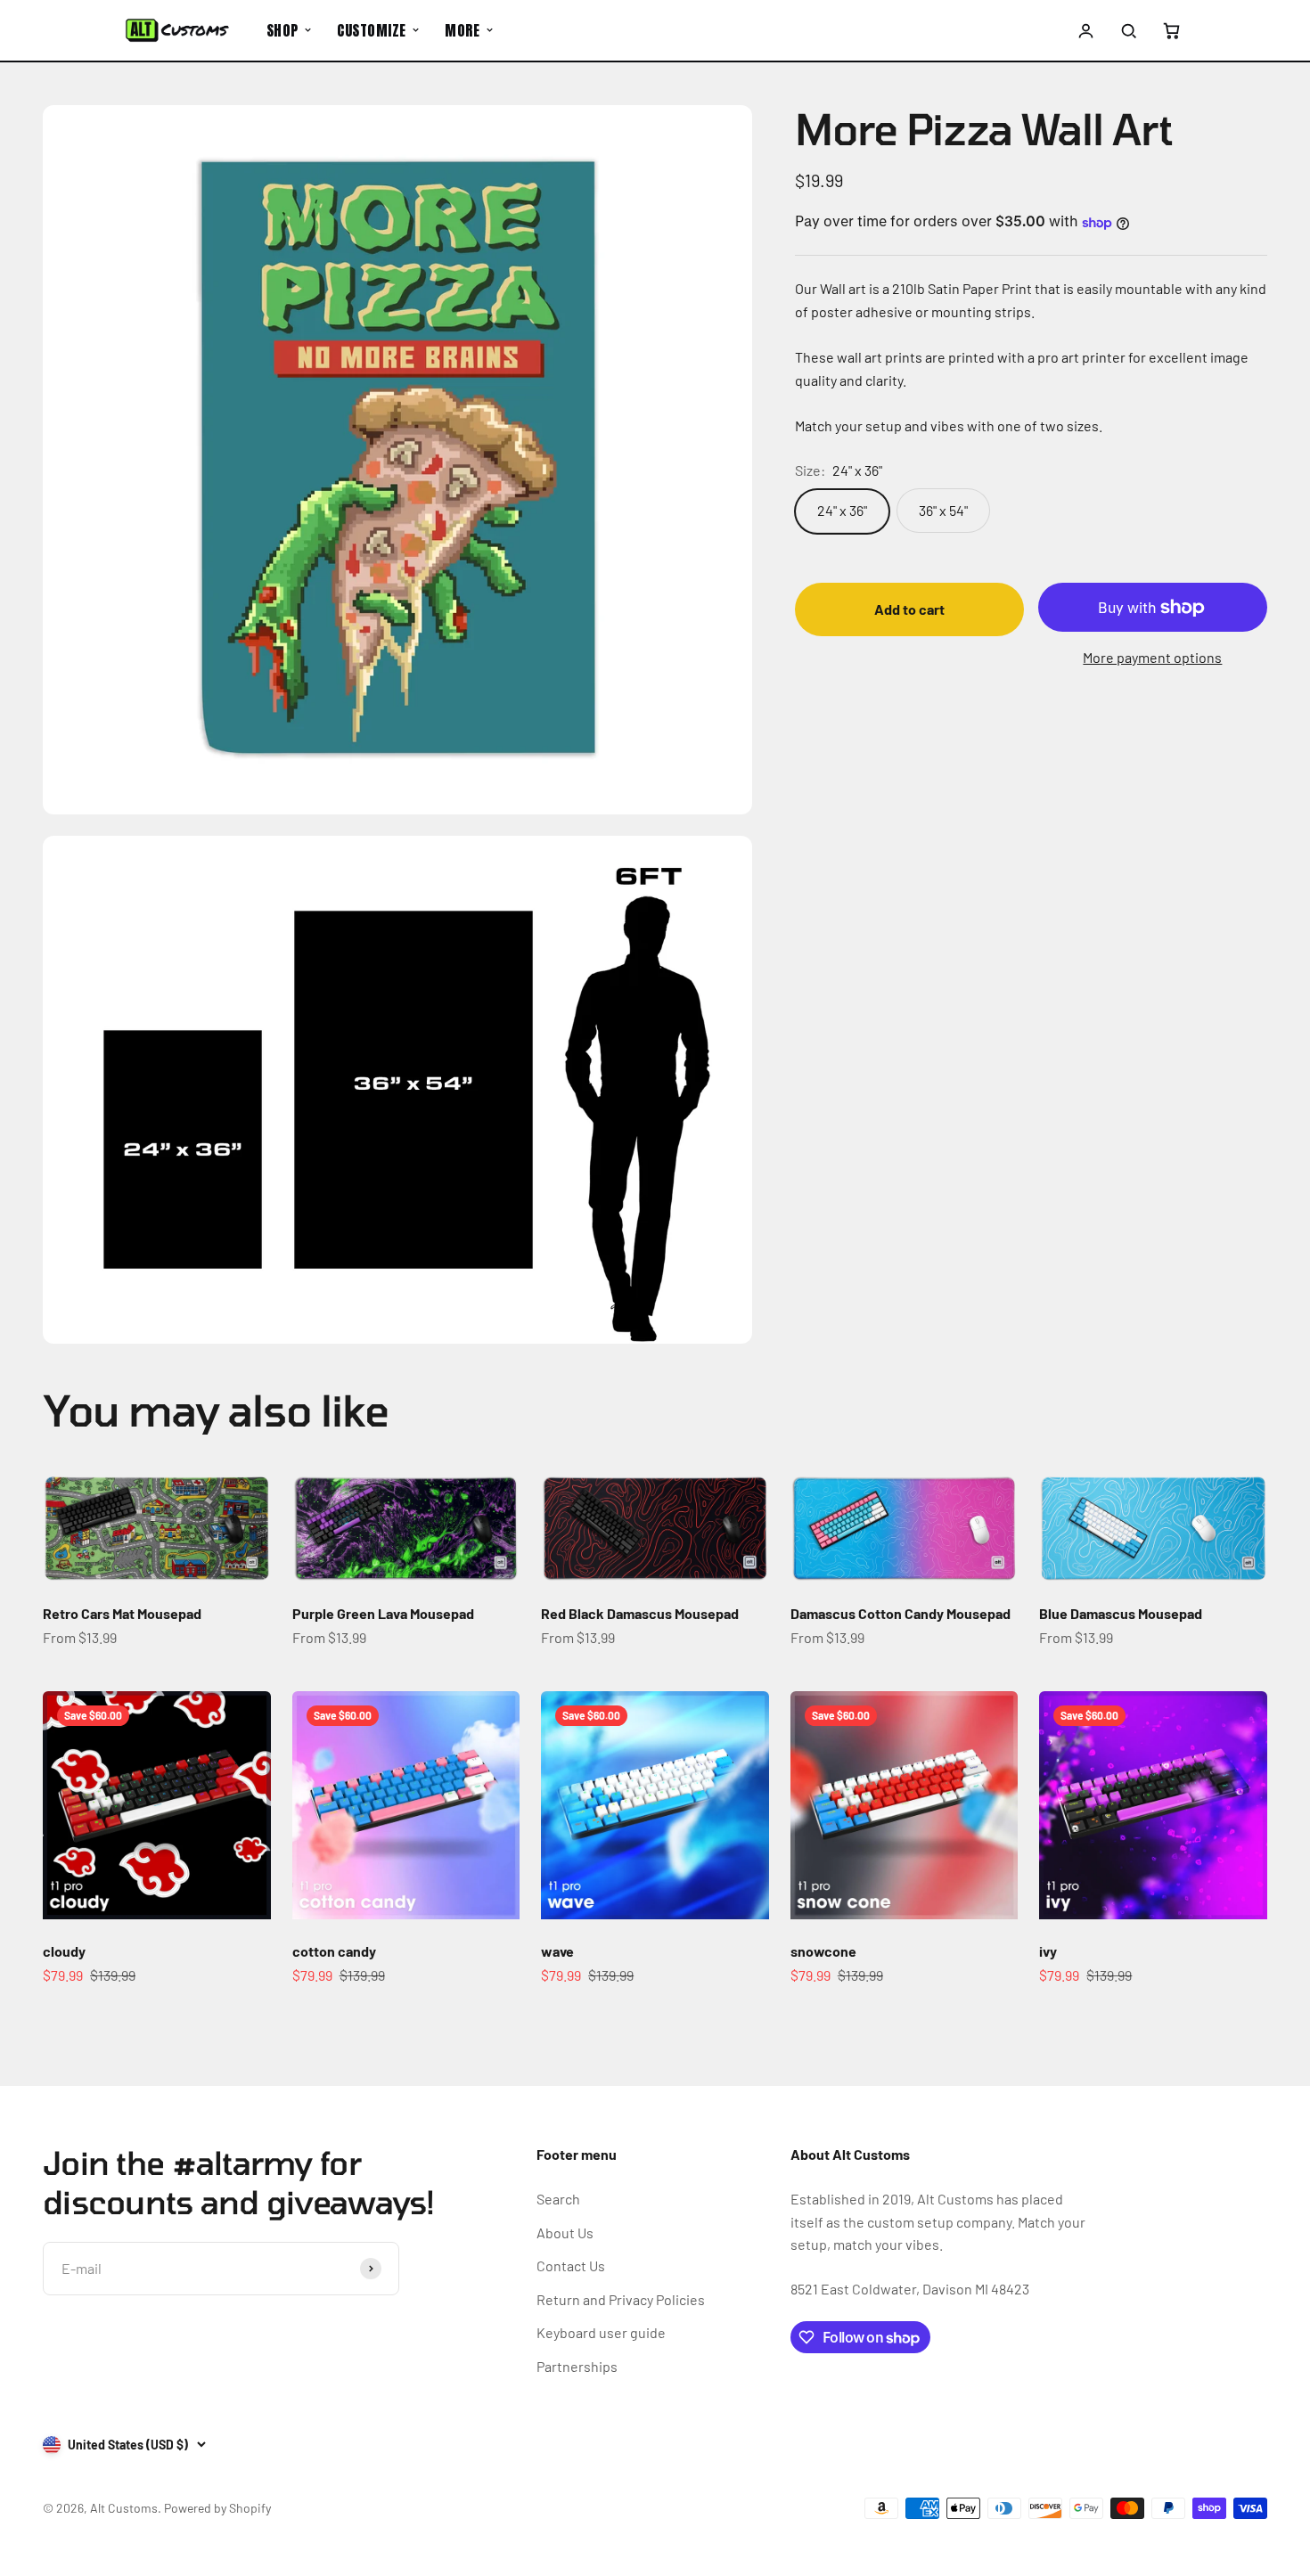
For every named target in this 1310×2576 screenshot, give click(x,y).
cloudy (64, 1951)
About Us (565, 2233)
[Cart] (1171, 30)
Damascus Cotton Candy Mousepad (901, 1613)
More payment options (1152, 658)
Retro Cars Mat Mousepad (122, 1613)
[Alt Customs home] (177, 30)
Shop (282, 30)
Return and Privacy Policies (621, 2299)
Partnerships (577, 2366)
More (462, 30)
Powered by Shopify (217, 2508)
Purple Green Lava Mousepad (383, 1613)
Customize (371, 30)
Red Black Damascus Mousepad (640, 1613)
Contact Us (571, 2265)
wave (557, 1951)
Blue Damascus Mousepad (1121, 1613)
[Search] (1128, 30)
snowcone (823, 1951)
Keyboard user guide (601, 2332)
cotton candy (334, 1951)
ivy (1048, 1951)
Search (558, 2199)
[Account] (1086, 30)
